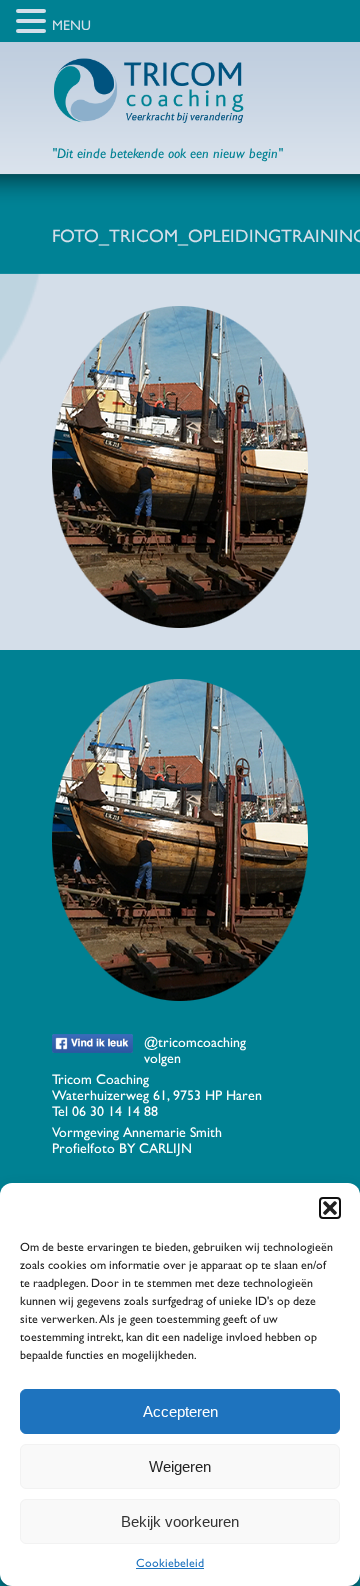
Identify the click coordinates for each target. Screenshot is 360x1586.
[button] (330, 1208)
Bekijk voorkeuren (180, 1521)
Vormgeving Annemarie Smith (137, 1132)
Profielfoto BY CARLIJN (122, 1148)
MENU (71, 25)
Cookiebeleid (170, 1563)
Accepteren (180, 1411)
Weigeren (180, 1466)
